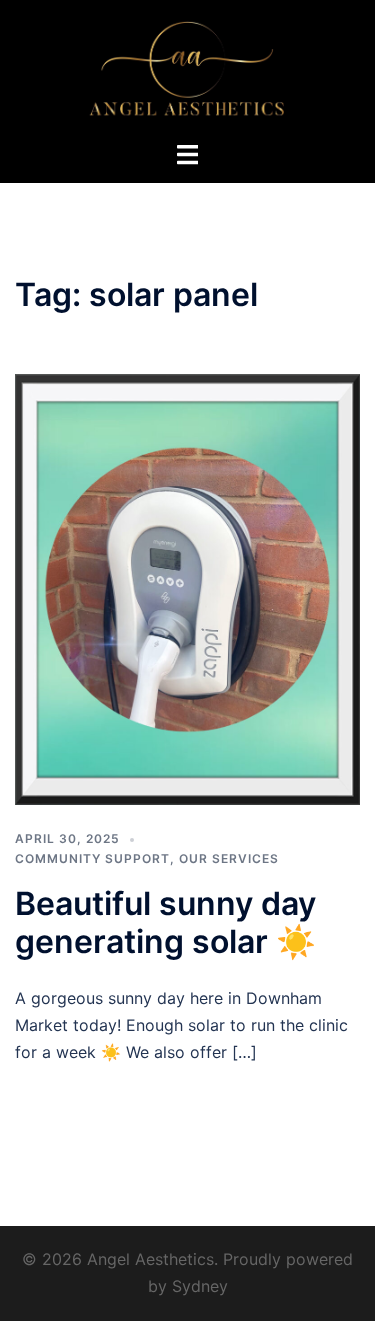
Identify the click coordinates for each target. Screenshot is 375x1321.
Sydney (200, 1286)
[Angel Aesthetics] (187, 68)
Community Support (92, 858)
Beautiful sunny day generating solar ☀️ (165, 922)
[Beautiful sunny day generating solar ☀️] (187, 588)
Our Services (229, 858)
